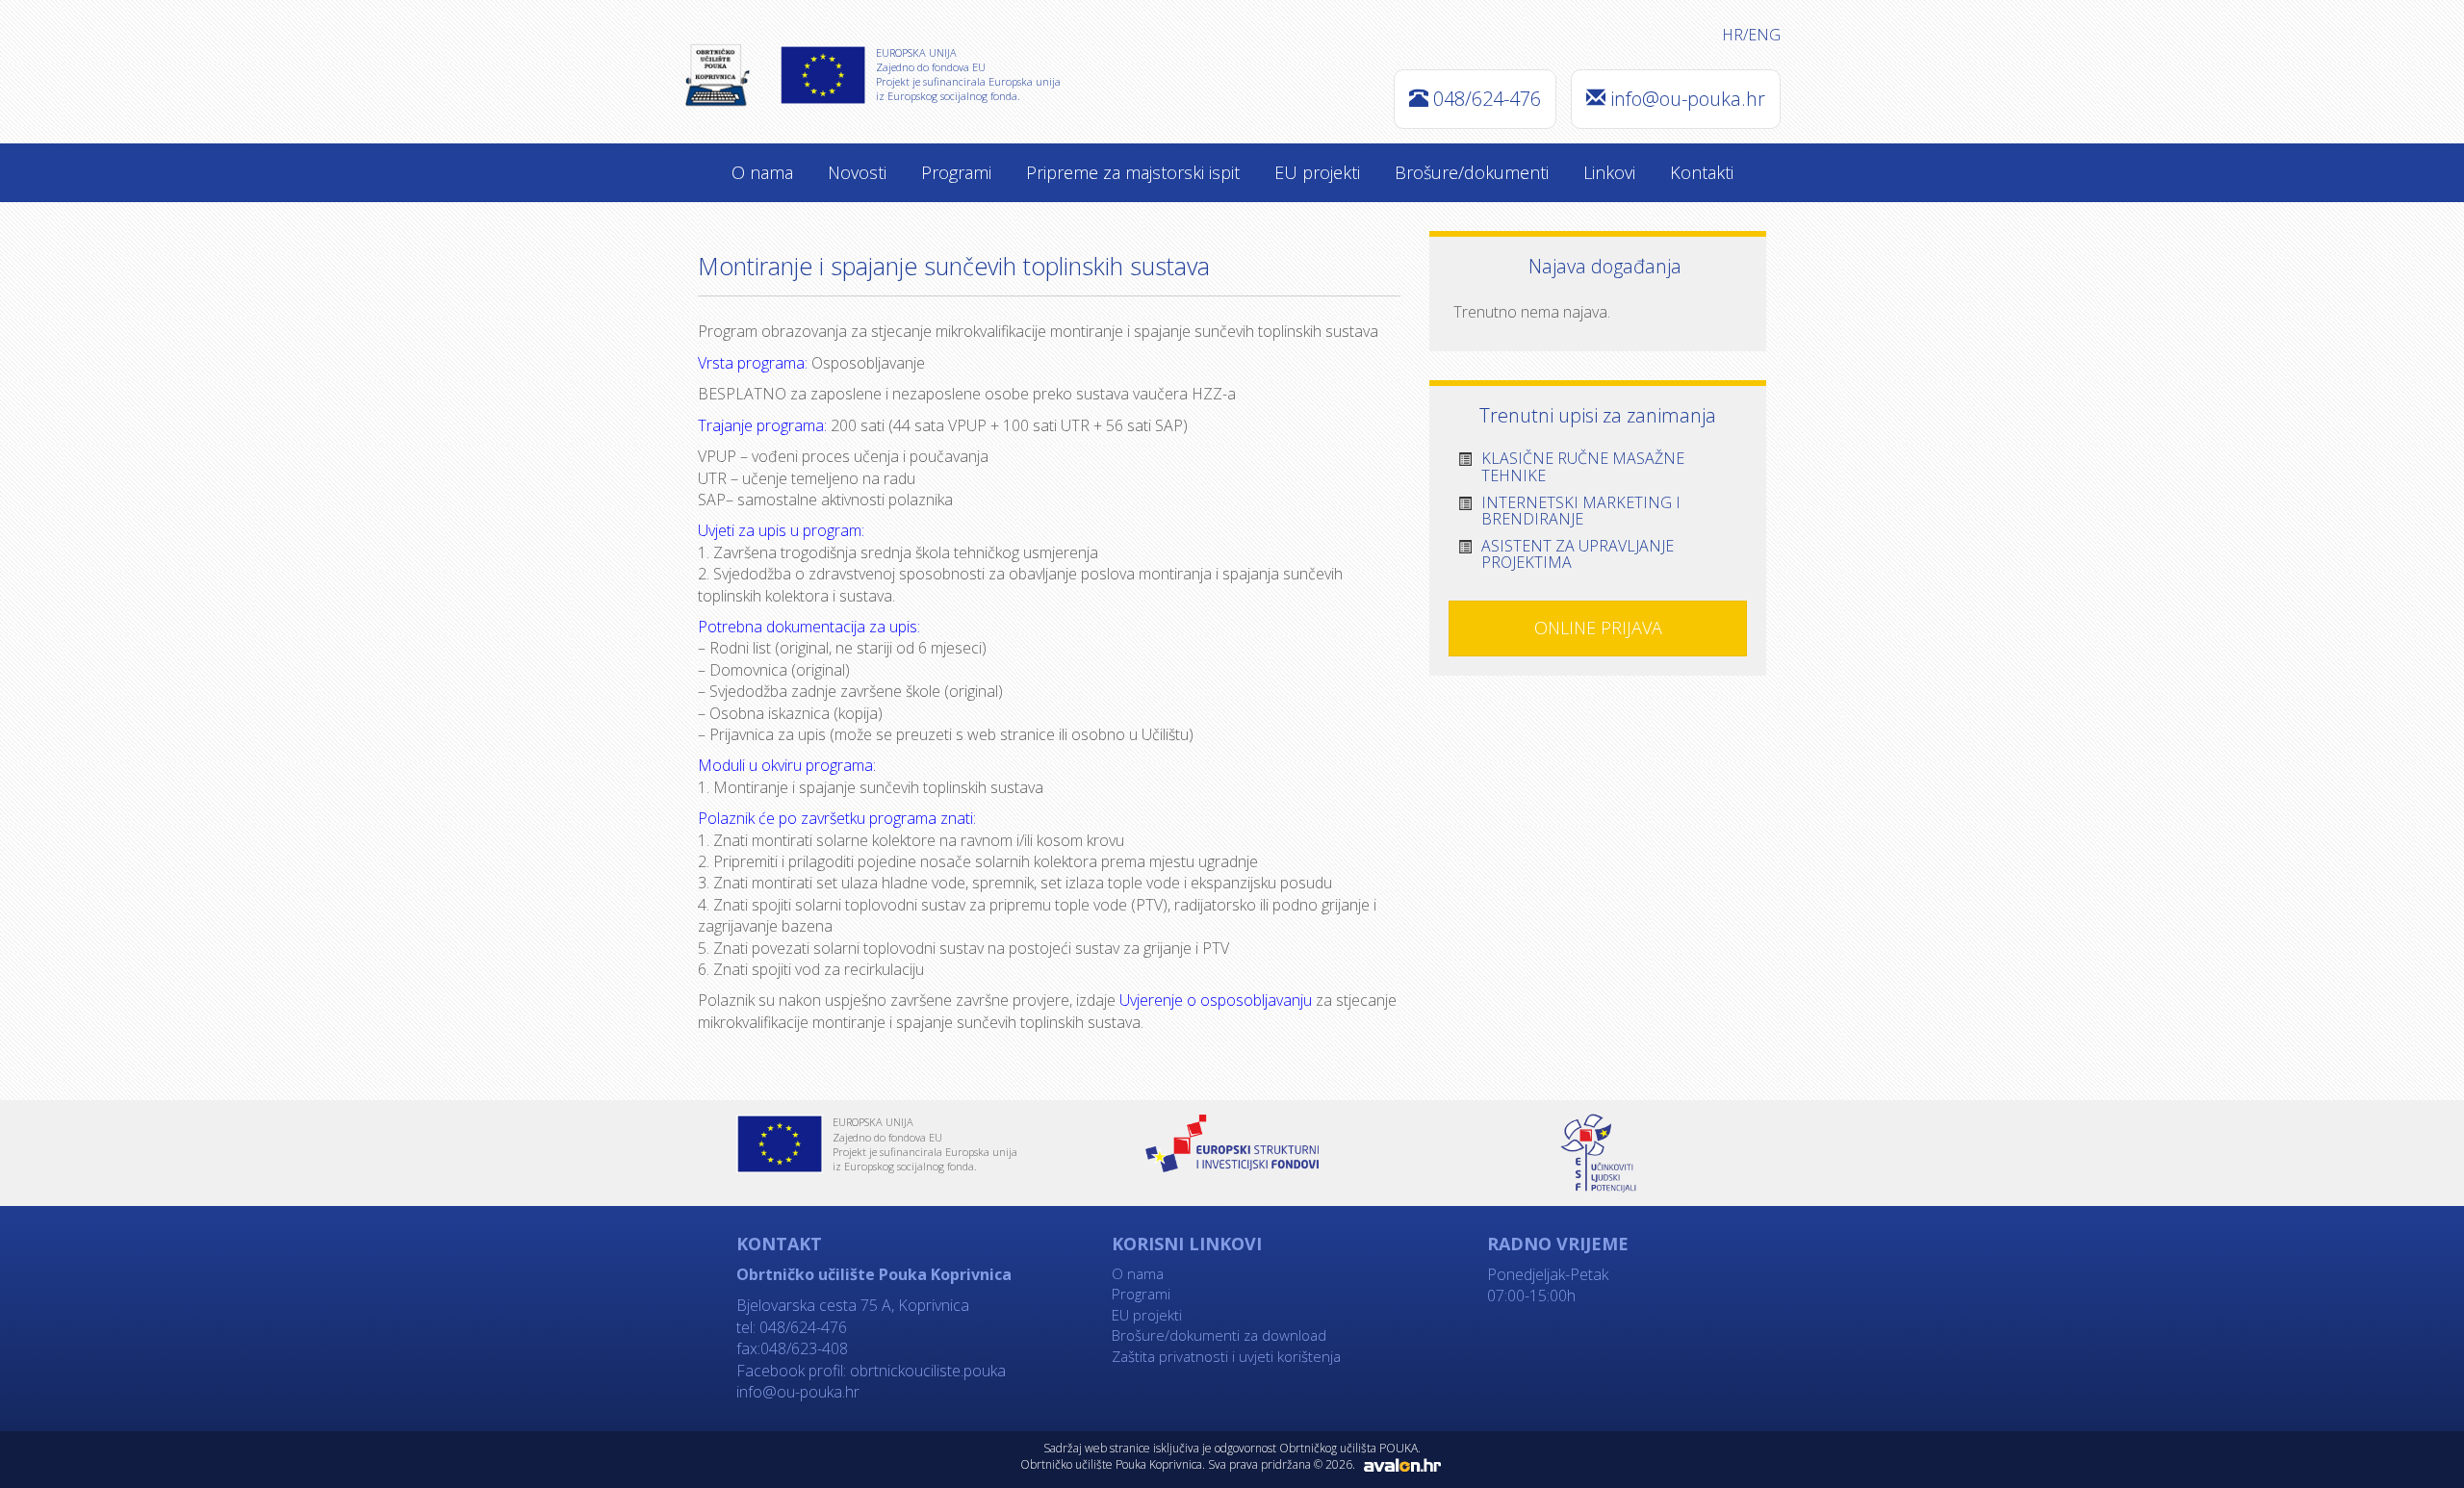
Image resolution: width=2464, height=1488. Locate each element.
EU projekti (1317, 172)
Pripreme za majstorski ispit (1133, 172)
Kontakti (1702, 172)
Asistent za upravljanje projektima (1578, 554)
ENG (1764, 35)
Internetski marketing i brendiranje (1581, 511)
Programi (956, 172)
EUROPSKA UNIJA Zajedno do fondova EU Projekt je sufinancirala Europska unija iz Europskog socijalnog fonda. (968, 74)
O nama (762, 172)
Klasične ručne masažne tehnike (1583, 467)
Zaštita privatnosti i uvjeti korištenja (1226, 1356)
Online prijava (1598, 628)
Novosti (857, 172)
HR (1732, 35)
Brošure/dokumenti (1472, 172)
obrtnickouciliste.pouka (926, 1371)
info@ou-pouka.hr (1688, 99)
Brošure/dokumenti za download (1219, 1335)
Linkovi (1609, 172)
